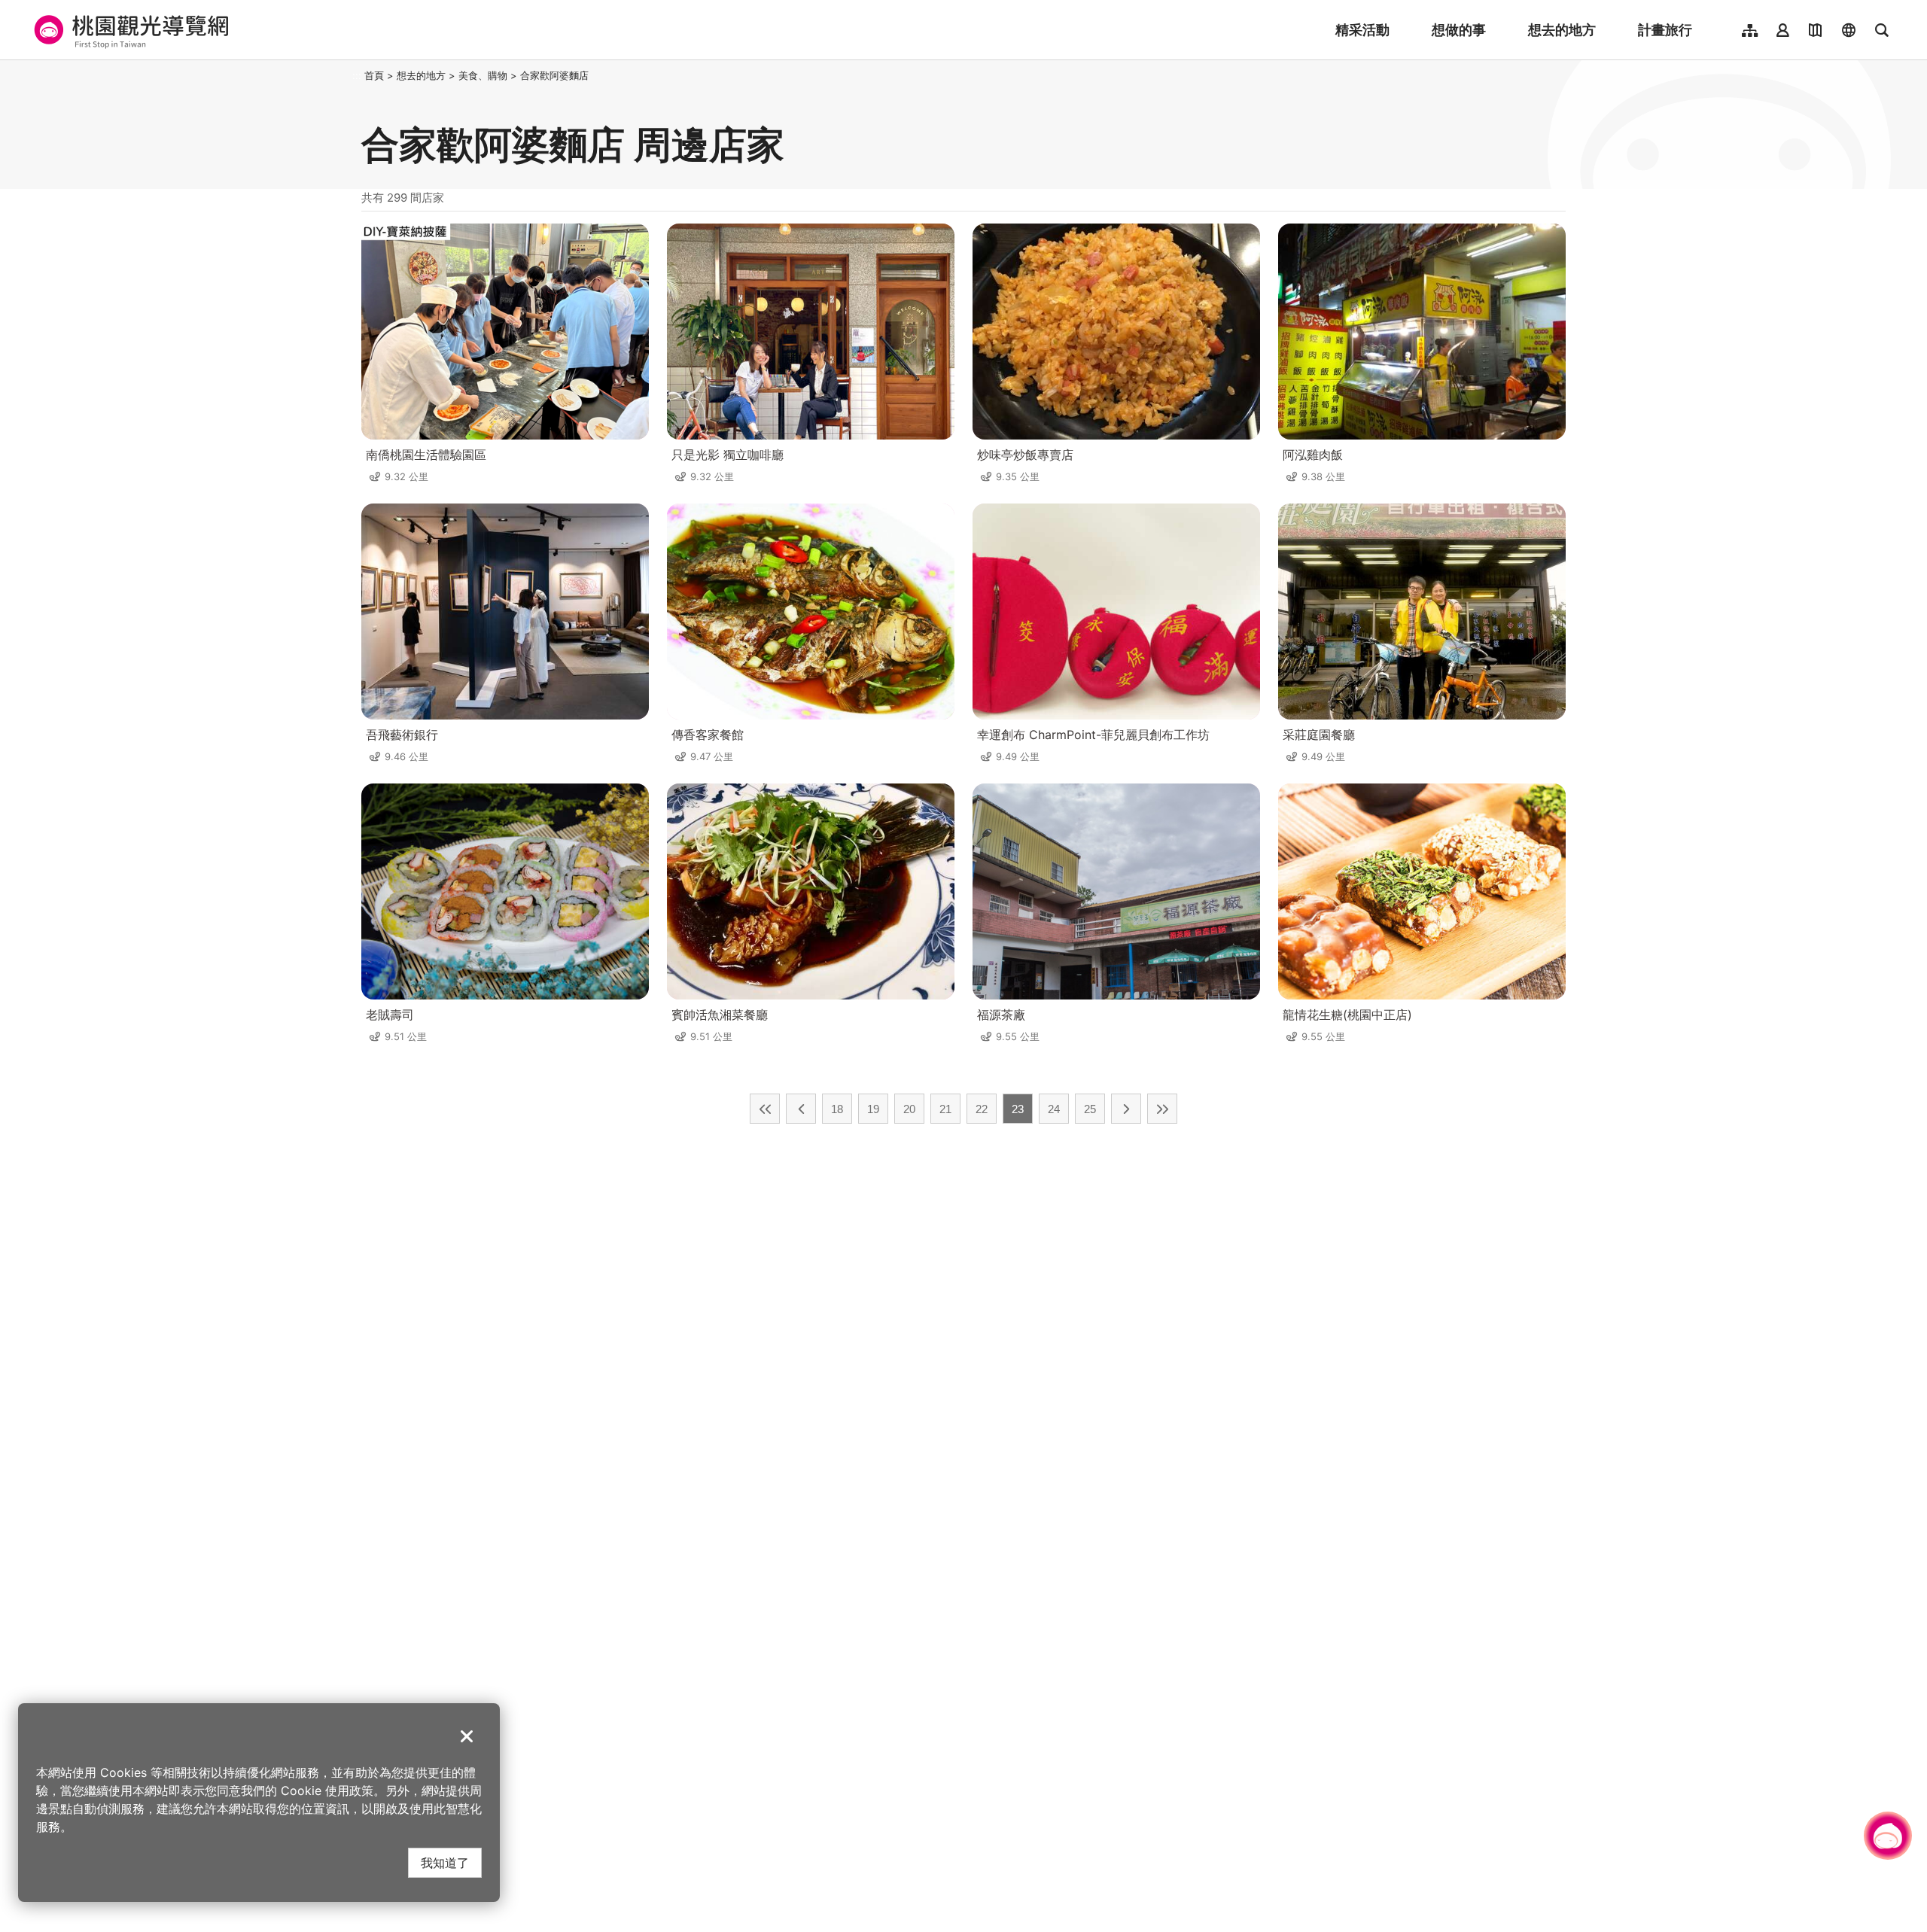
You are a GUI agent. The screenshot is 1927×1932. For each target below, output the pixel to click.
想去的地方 (1562, 30)
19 (873, 1109)
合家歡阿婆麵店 (554, 75)
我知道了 (445, 1862)
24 (1054, 1109)
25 (1090, 1109)
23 (1018, 1109)
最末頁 (1162, 1109)
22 (982, 1109)
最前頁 (765, 1109)
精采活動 (1362, 30)
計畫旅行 (1665, 30)
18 (837, 1109)
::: (357, 75)
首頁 (374, 75)
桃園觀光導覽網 (129, 30)
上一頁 (801, 1109)
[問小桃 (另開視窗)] (1888, 1836)
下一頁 (1126, 1109)
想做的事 (1459, 30)
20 (909, 1109)
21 (945, 1109)
